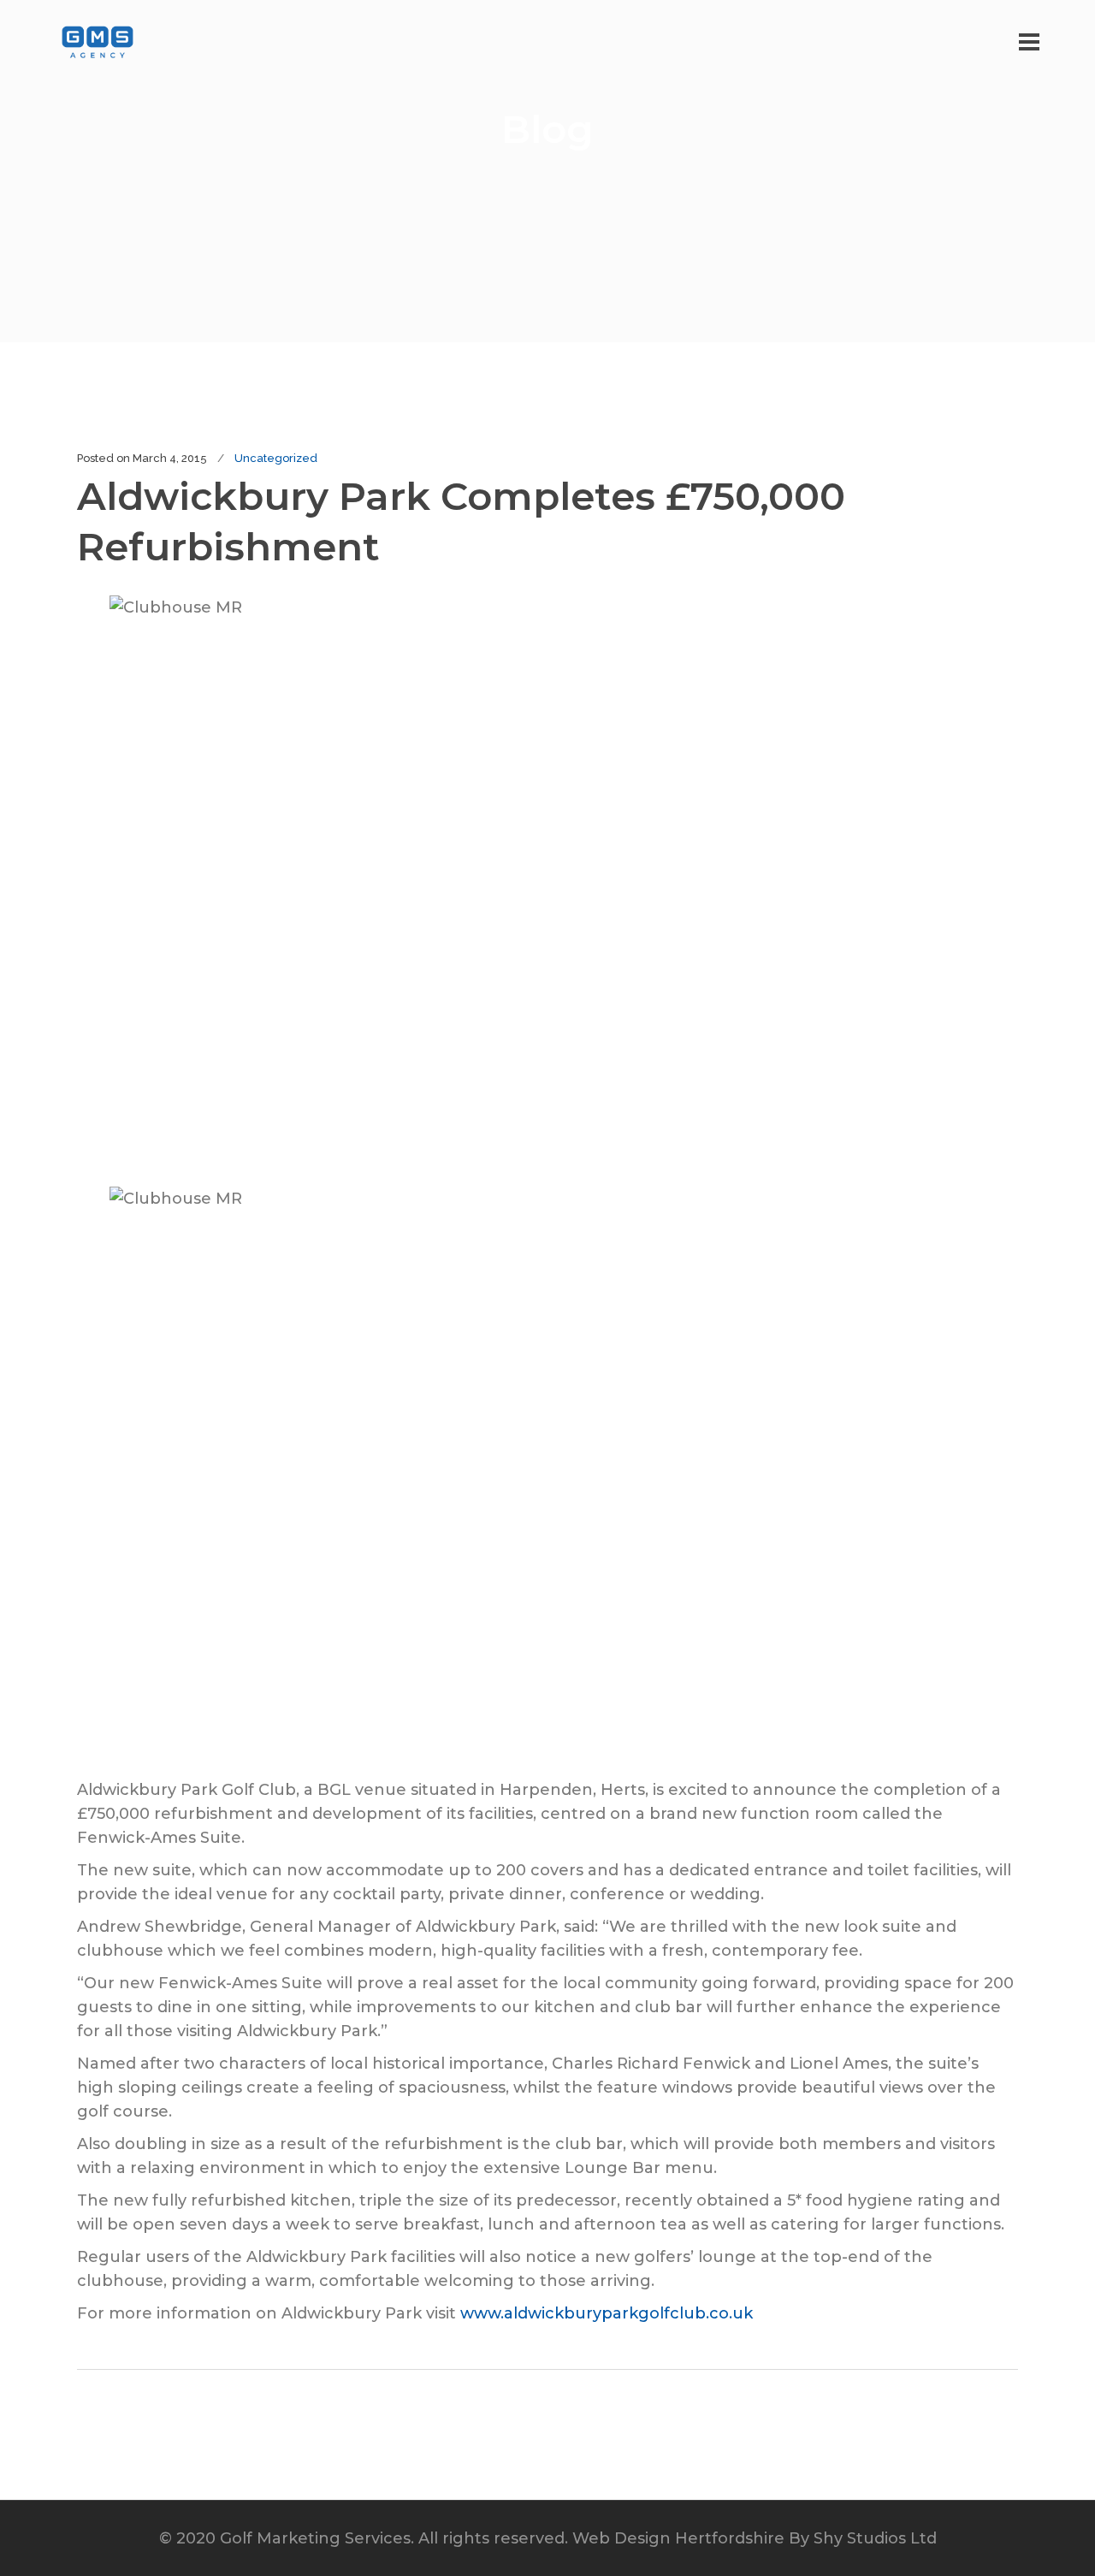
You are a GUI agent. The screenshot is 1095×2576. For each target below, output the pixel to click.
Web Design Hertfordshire (678, 2538)
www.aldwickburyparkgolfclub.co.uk (607, 2313)
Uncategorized (276, 458)
